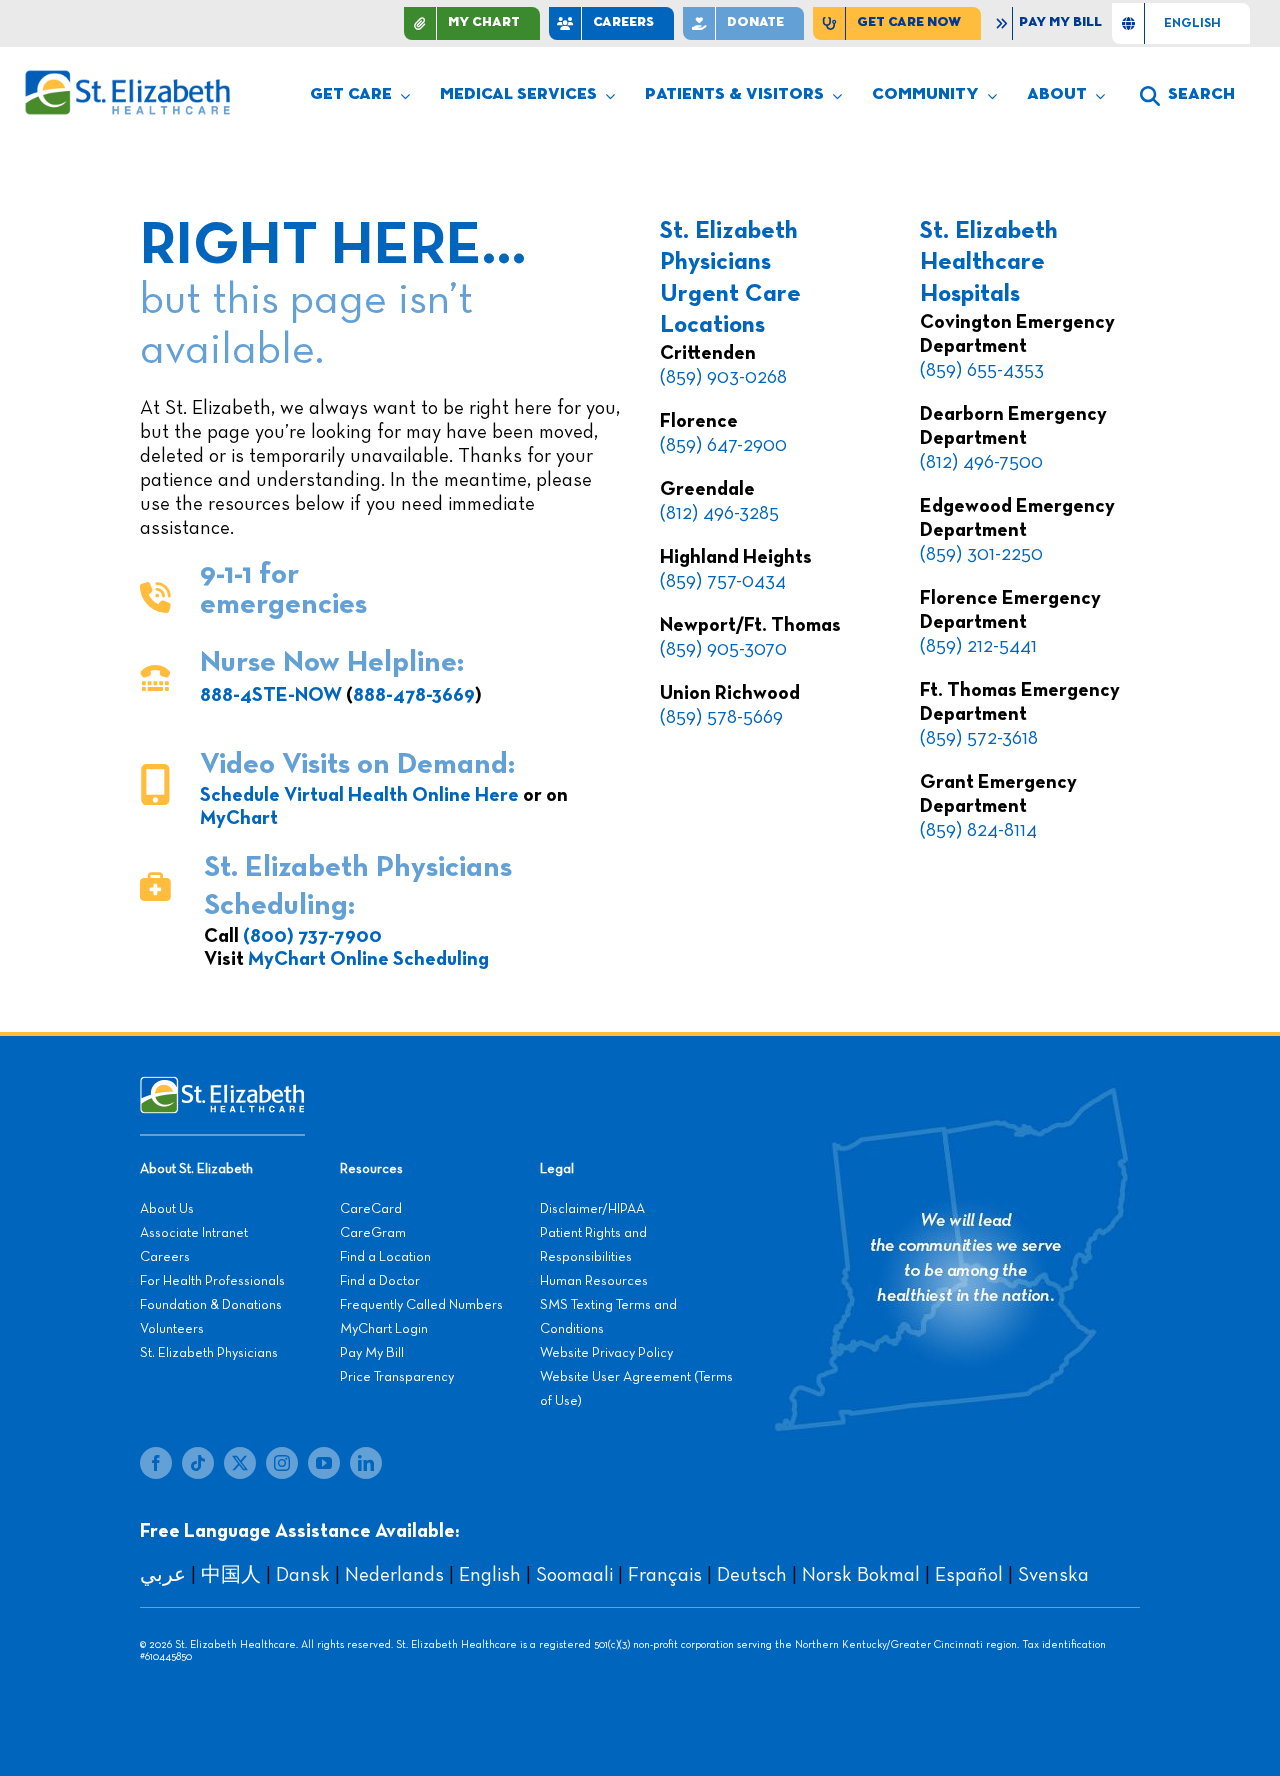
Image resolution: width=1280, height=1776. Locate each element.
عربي (163, 1575)
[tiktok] (198, 1463)
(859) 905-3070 (723, 649)
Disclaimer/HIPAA (592, 1209)
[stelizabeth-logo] (127, 79)
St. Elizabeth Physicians (209, 1353)
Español (969, 1575)
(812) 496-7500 (981, 462)
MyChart (239, 818)
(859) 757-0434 (723, 581)
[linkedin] (366, 1463)
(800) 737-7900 (312, 936)
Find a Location (385, 1257)
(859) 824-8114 (978, 830)
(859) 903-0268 (723, 377)
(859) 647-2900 (723, 445)
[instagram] (282, 1463)
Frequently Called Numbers (421, 1305)
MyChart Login (384, 1329)
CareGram (373, 1233)
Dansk (303, 1575)
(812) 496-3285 (719, 513)
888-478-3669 (414, 695)
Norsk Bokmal (861, 1575)
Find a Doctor (380, 1281)
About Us (167, 1209)
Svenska (1053, 1575)
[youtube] (324, 1463)
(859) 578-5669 (721, 717)
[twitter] (240, 1463)
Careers (165, 1257)
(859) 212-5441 (978, 646)
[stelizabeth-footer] (222, 1086)
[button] (1187, 96)
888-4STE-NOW (271, 695)
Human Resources (594, 1281)
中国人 (231, 1575)
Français (665, 1575)
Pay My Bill (372, 1353)
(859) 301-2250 (981, 554)
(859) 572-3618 (979, 738)
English (490, 1575)
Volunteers (172, 1329)
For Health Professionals (212, 1281)
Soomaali (574, 1575)
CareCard (371, 1209)
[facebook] (156, 1463)
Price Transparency (397, 1377)
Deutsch (752, 1575)
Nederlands (394, 1575)
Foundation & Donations (211, 1305)
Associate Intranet (194, 1233)
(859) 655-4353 (982, 370)
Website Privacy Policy (606, 1353)
